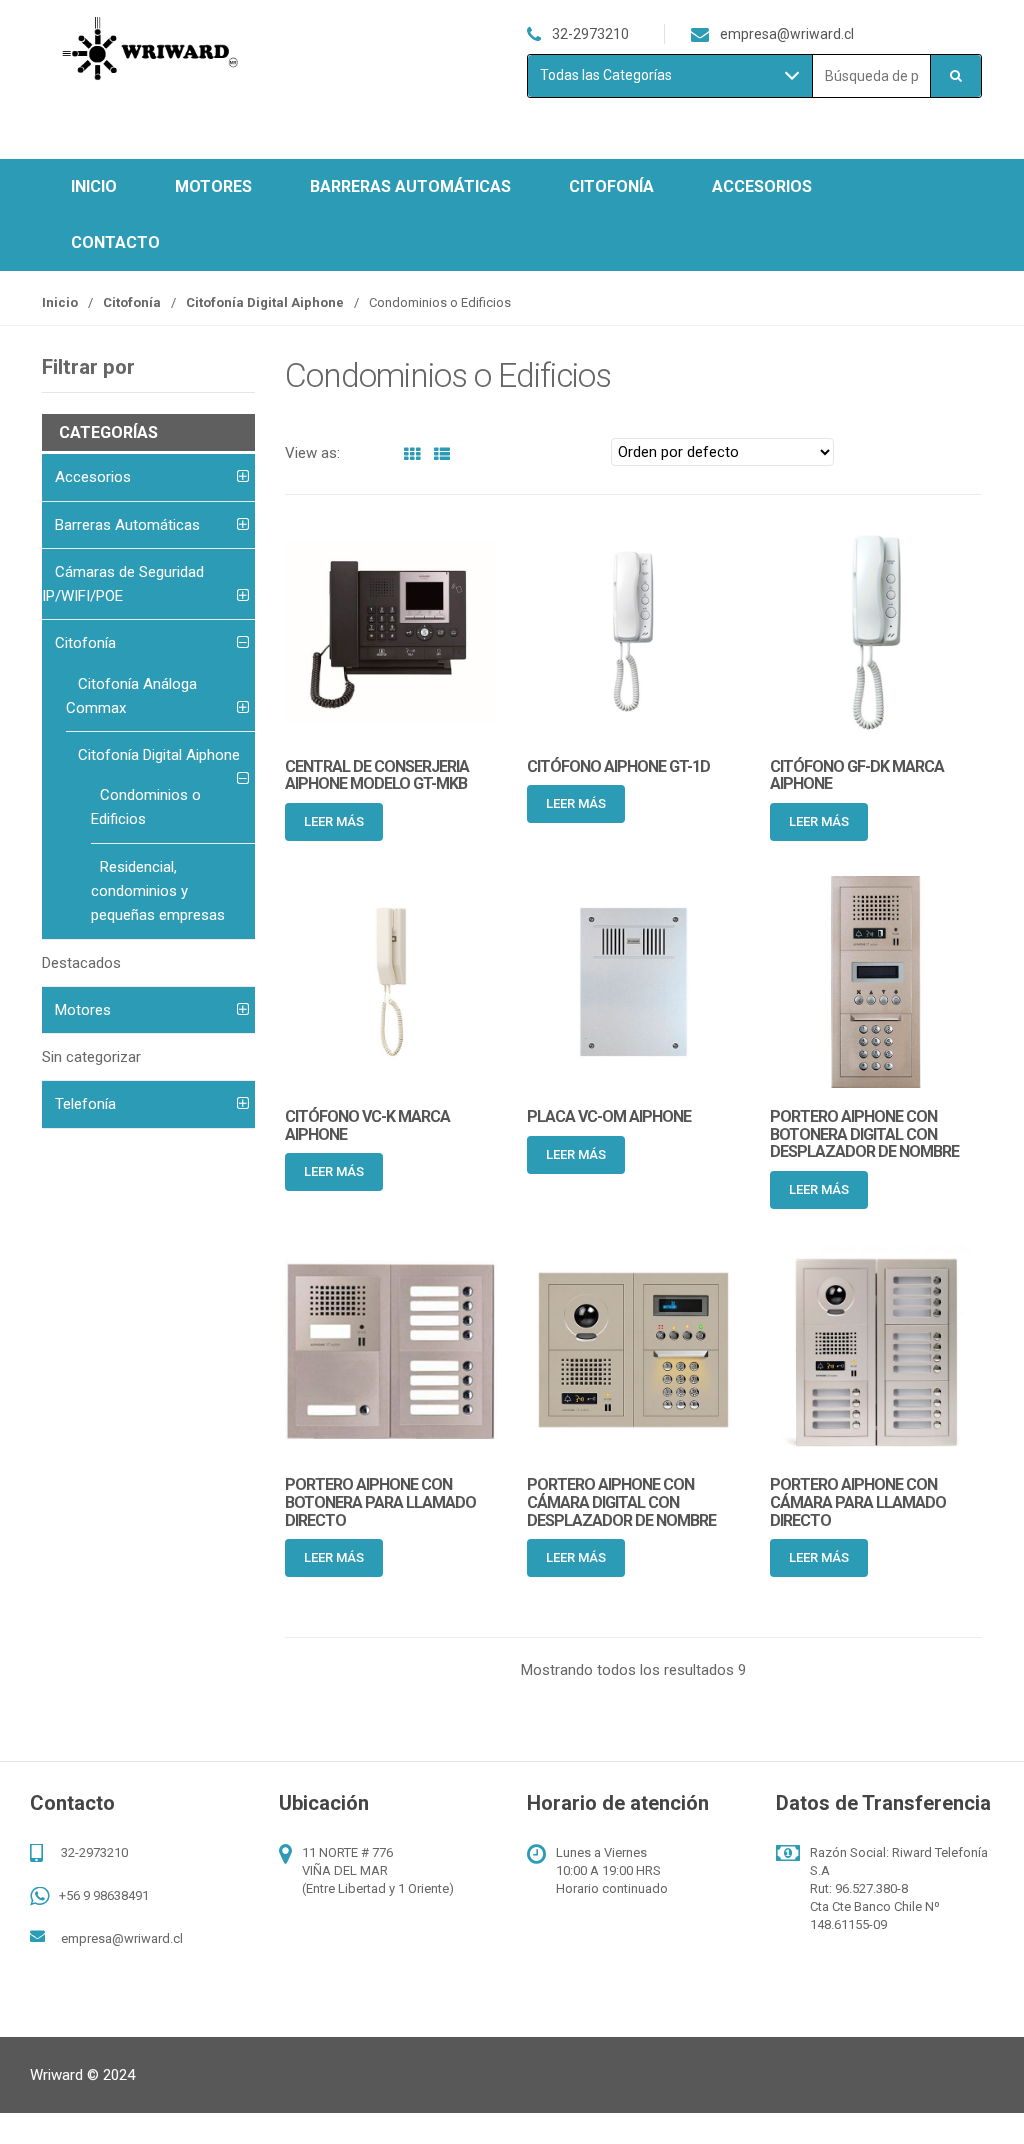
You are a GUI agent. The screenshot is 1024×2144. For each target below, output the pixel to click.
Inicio (94, 186)
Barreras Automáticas (410, 186)
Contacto (115, 242)
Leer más (334, 821)
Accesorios (762, 186)
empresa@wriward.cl (122, 1938)
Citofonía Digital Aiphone (265, 302)
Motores (213, 186)
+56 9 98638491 (104, 1895)
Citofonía (611, 186)
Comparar (484, 822)
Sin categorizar (91, 1057)
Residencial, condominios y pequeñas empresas (158, 891)
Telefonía (85, 1104)
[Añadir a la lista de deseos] (450, 822)
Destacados (81, 963)
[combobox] (872, 76)
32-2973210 (94, 1852)
